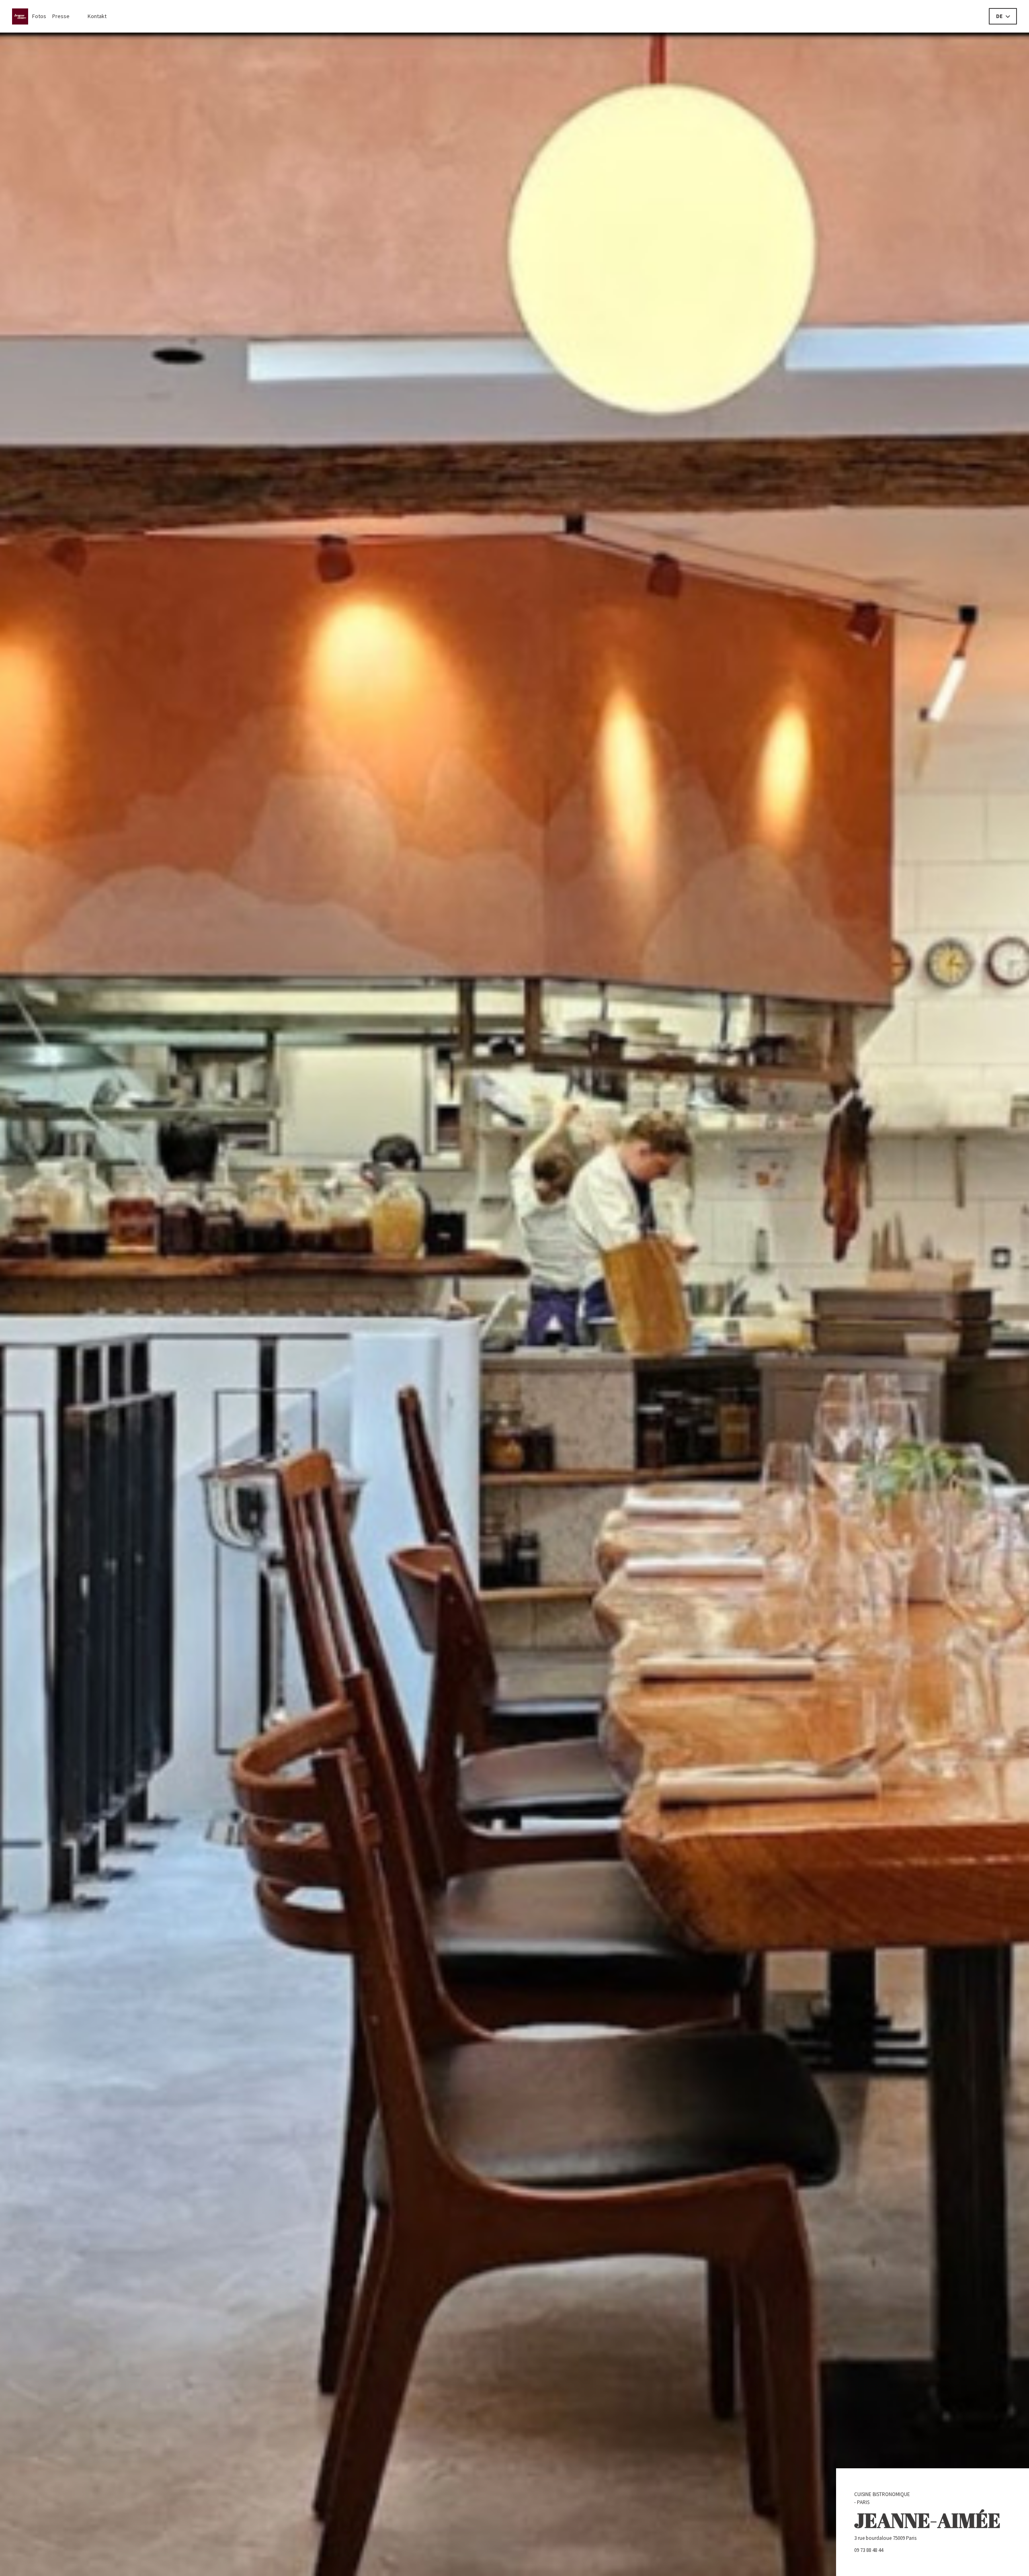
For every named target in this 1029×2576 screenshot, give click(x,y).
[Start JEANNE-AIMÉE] (22, 16)
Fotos (39, 16)
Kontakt (97, 16)
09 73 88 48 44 (869, 2550)
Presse (61, 16)
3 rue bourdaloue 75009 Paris (914, 2538)
